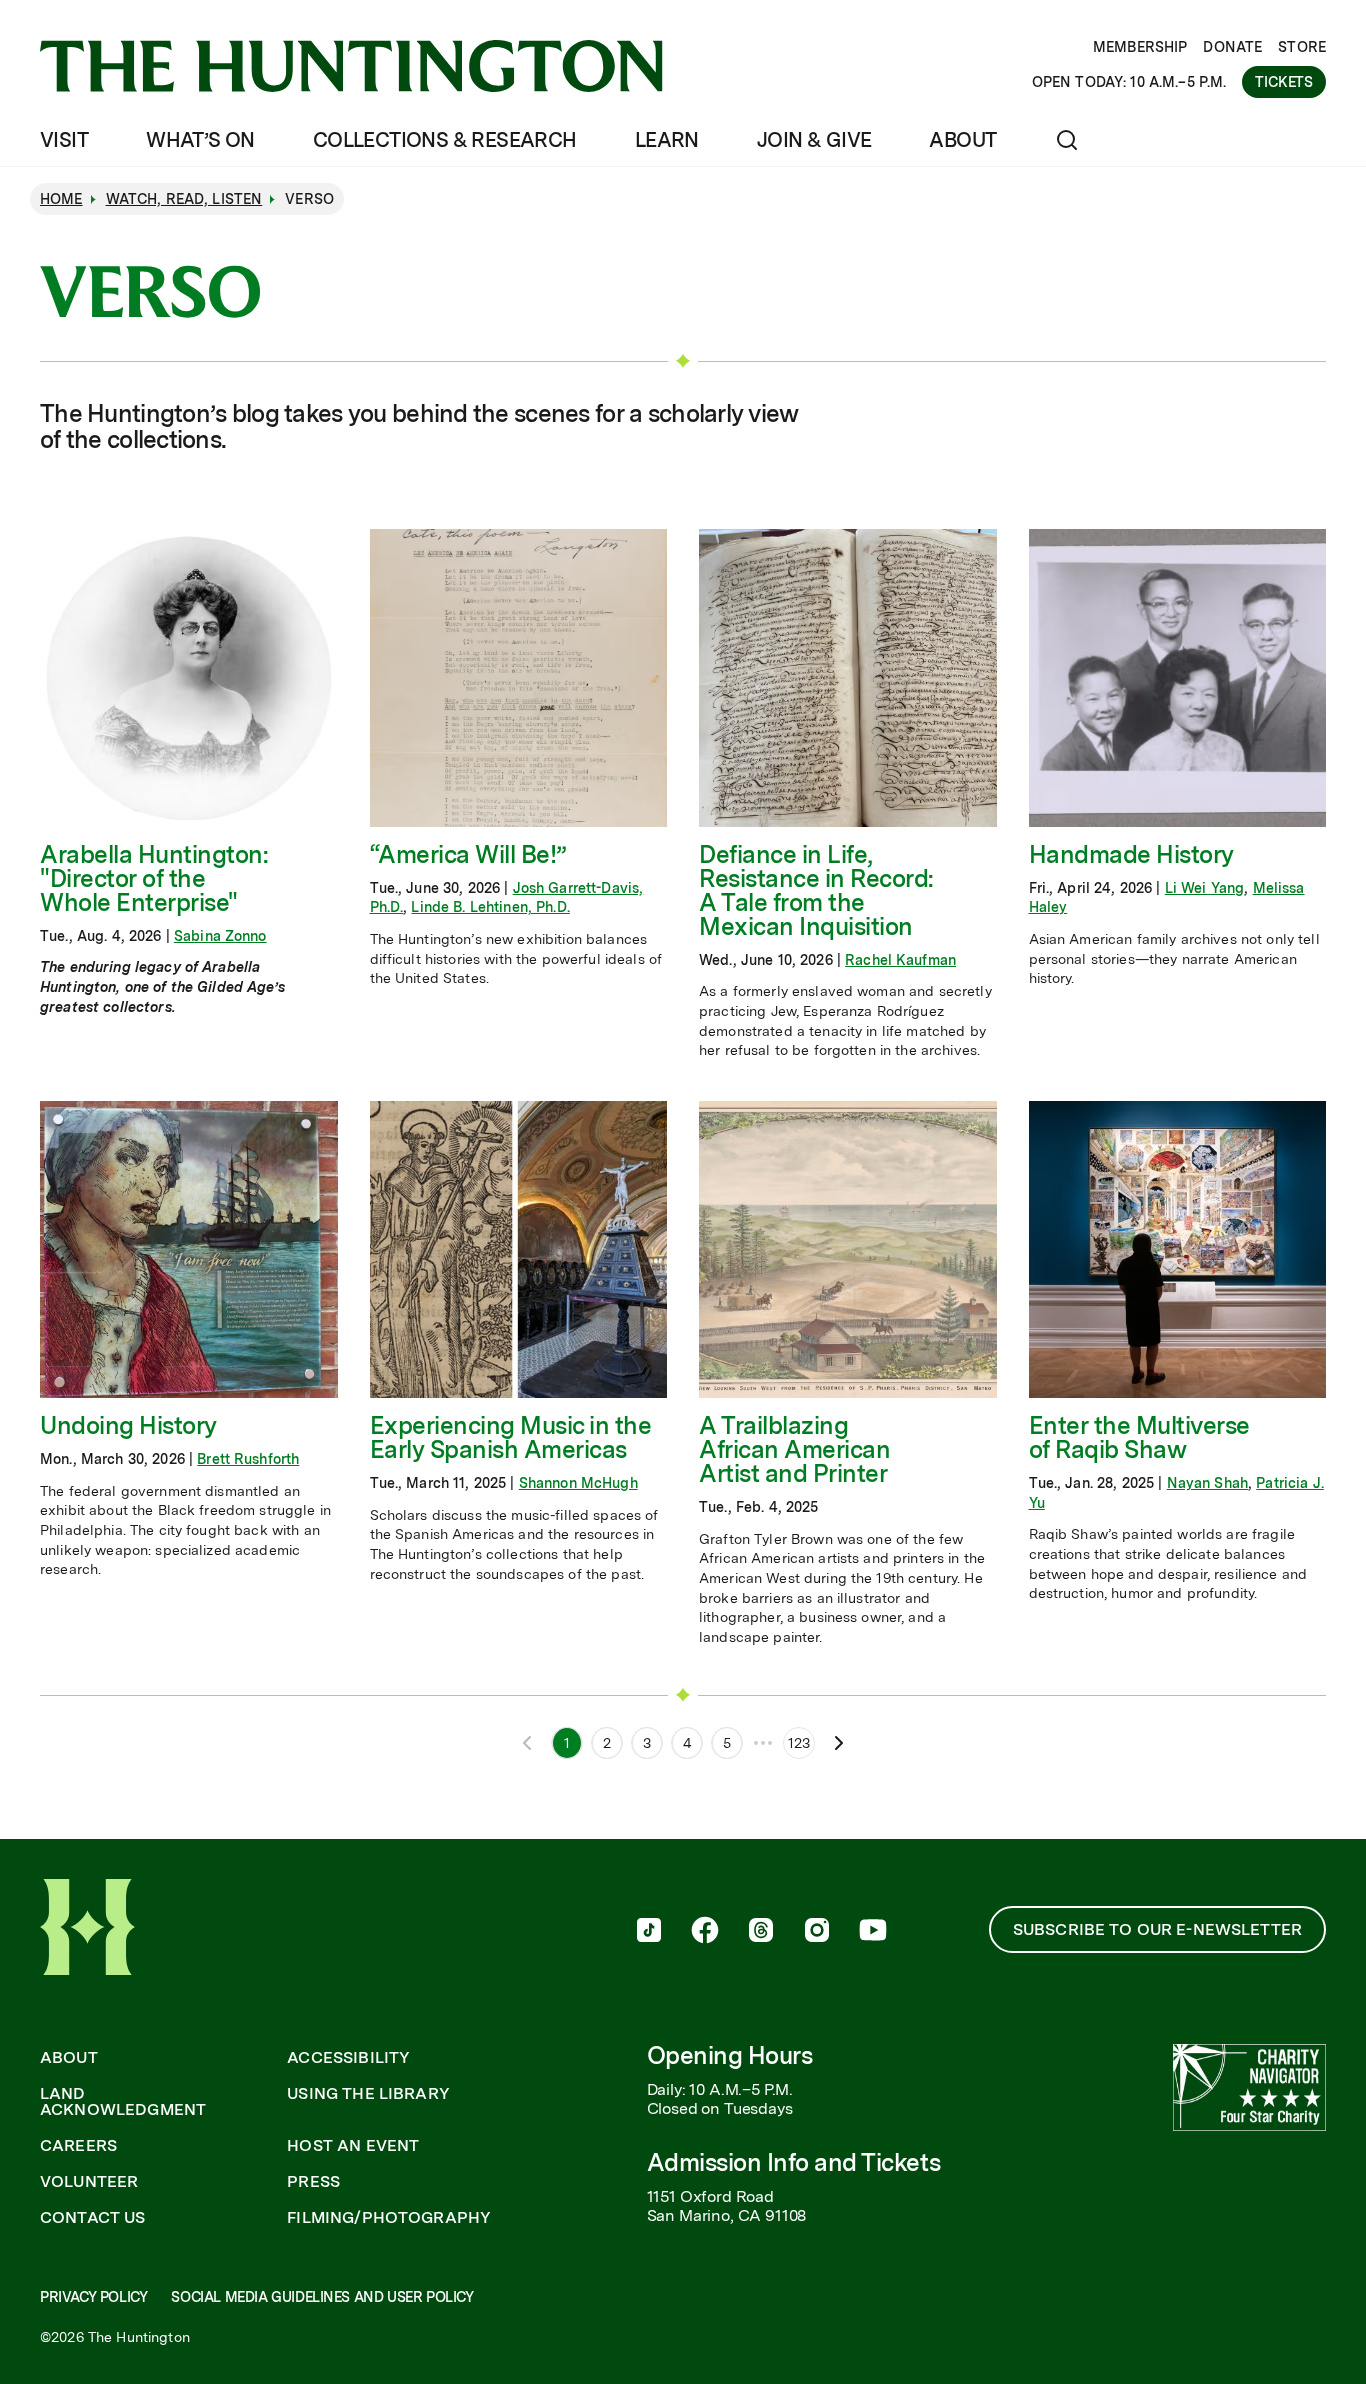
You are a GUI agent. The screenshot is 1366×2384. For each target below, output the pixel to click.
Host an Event (353, 2146)
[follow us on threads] (761, 1932)
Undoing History (128, 1425)
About (962, 140)
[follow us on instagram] (817, 1932)
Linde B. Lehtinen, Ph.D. (490, 907)
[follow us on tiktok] (649, 1932)
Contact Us (93, 2218)
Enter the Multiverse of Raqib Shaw (1139, 1437)
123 (799, 1743)
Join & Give (814, 140)
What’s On (200, 140)
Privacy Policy (93, 2297)
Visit (64, 140)
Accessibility (348, 2058)
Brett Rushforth (248, 1459)
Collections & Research (445, 140)
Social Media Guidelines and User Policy (322, 2297)
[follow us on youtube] (873, 1932)
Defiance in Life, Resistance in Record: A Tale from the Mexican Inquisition (816, 890)
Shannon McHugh (578, 1483)
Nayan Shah (1207, 1483)
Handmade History (1131, 854)
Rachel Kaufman (900, 960)
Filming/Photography (389, 2218)
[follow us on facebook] (705, 1932)
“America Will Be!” (468, 854)
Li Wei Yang (1205, 888)
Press (313, 2182)
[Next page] (839, 1743)
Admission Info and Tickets (794, 2162)
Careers (78, 2146)
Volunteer (89, 2182)
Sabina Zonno (220, 936)
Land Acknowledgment (123, 2102)
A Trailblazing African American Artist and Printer (794, 1449)
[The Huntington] (351, 66)
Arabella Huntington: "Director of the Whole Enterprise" (154, 878)
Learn (667, 140)
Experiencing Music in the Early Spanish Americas (511, 1437)
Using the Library (368, 2094)
